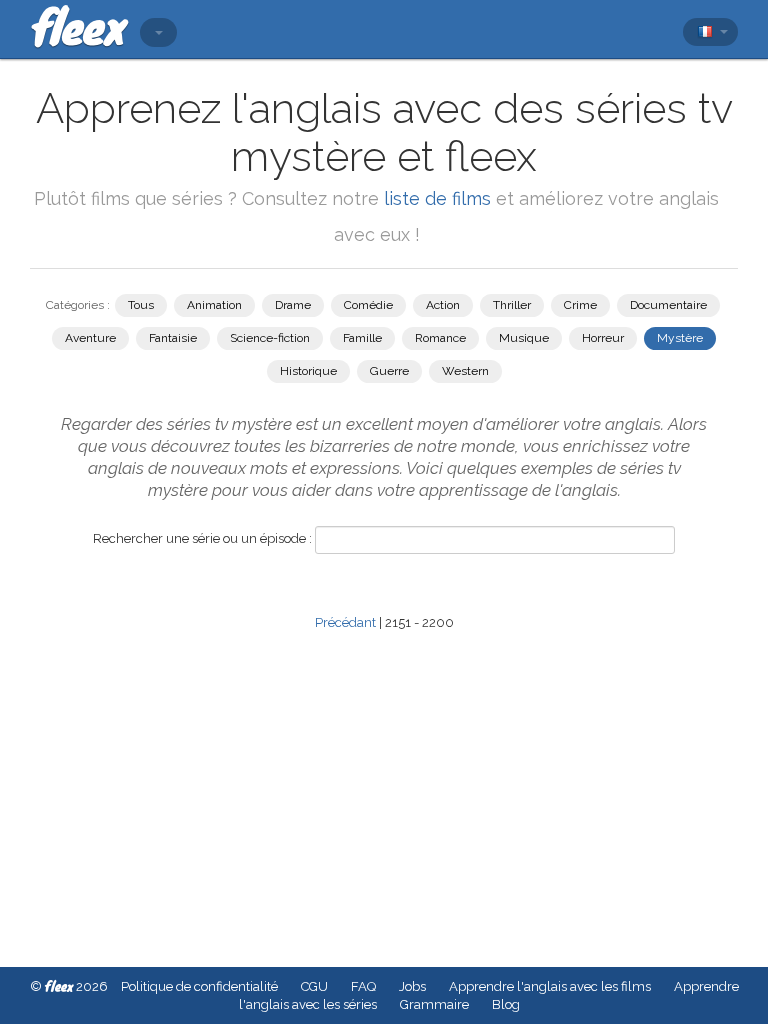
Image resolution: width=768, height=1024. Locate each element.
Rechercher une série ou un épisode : (202, 538)
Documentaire (668, 305)
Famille (362, 338)
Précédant (345, 622)
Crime (580, 305)
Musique (524, 338)
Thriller (512, 305)
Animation (214, 305)
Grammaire (434, 1004)
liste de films (437, 198)
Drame (293, 305)
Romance (440, 338)
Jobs (412, 986)
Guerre (389, 371)
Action (443, 305)
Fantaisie (173, 338)
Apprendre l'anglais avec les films (550, 986)
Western (465, 371)
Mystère (680, 338)
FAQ (363, 986)
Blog (506, 1004)
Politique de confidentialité (199, 986)
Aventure (90, 338)
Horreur (603, 338)
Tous (141, 305)
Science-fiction (270, 338)
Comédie (368, 305)
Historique (308, 371)
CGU (314, 986)
